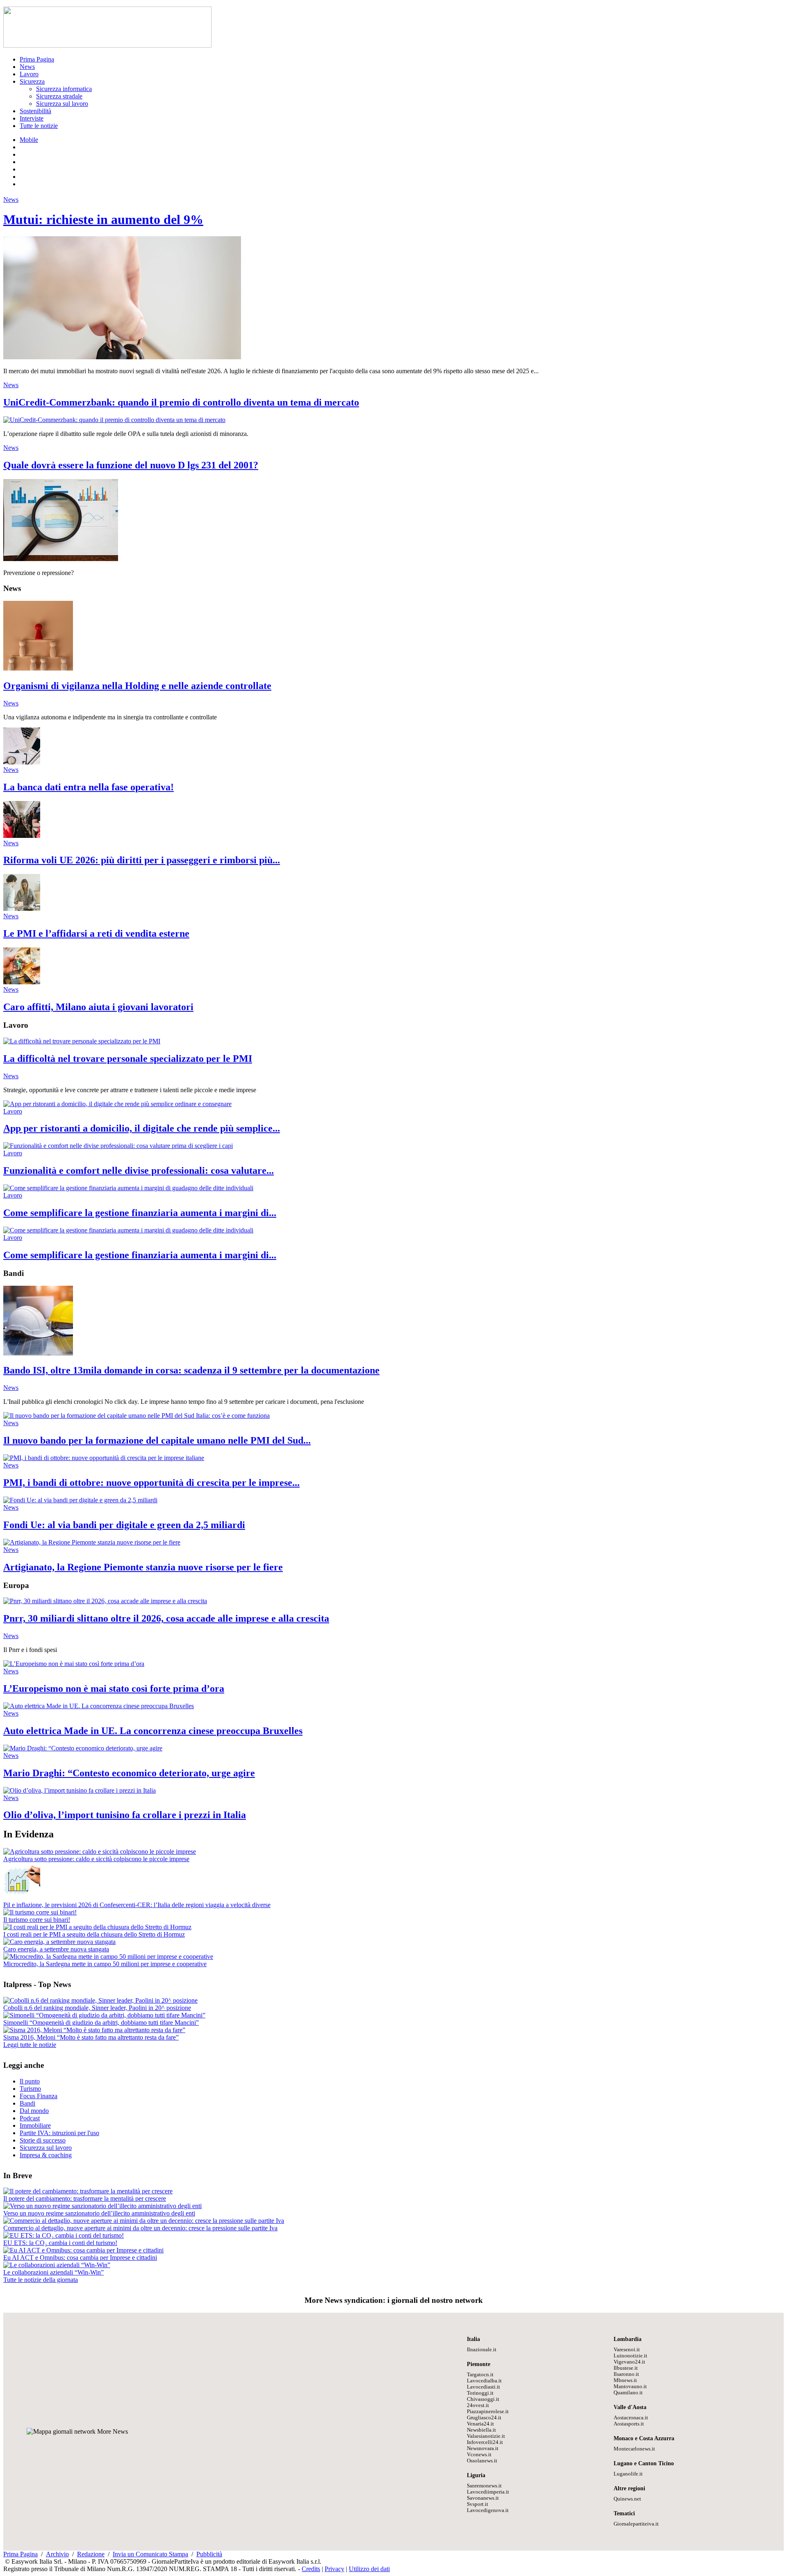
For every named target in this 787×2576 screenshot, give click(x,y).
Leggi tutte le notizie (30, 2045)
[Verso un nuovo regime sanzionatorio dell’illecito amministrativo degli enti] (102, 2206)
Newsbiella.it (481, 2430)
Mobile (29, 140)
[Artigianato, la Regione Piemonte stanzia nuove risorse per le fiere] (92, 1542)
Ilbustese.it (626, 2368)
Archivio (57, 2554)
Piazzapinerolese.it (488, 2412)
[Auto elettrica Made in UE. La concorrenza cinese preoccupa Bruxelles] (99, 1706)
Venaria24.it (480, 2424)
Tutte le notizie (39, 126)
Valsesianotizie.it (486, 2436)
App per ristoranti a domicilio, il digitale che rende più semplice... (142, 1128)
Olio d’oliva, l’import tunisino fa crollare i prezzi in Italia (125, 1815)
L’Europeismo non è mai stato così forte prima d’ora (114, 1688)
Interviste (32, 118)
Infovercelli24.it (485, 2442)
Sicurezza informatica (64, 89)
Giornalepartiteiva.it (636, 2524)
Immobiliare (35, 2125)
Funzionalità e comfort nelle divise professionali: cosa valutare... (139, 1170)
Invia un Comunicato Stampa (150, 2554)
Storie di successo (43, 2140)
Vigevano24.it (629, 2362)
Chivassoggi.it (483, 2399)
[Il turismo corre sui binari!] (40, 1912)
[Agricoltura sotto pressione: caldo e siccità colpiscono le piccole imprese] (100, 1852)
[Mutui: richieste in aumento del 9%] (122, 357)
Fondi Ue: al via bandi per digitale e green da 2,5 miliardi (124, 1525)
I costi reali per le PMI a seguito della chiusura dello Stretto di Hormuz (94, 1934)
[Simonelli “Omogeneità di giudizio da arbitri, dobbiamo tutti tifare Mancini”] (104, 2015)
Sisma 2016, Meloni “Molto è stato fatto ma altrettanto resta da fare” (91, 2037)
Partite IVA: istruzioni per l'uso (59, 2133)
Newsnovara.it (483, 2448)
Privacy (334, 2569)
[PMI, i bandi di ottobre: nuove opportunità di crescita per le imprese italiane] (104, 1458)
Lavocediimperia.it (488, 2492)
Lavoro (29, 74)
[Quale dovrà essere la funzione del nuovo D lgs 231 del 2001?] (61, 559)
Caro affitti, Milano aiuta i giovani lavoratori (98, 1007)
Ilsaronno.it (626, 2374)
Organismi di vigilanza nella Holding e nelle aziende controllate (137, 686)
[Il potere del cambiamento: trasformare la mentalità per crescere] (88, 2191)
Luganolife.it (628, 2474)
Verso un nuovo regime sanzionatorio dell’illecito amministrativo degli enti (99, 2213)
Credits (311, 2569)
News (27, 67)
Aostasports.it (629, 2424)
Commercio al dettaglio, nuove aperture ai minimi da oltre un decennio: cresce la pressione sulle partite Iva (140, 2228)
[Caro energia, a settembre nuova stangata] (59, 1942)
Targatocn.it (480, 2375)
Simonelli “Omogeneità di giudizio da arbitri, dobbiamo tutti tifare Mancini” (101, 2023)
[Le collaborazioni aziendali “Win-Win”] (57, 2265)
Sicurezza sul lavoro (62, 104)
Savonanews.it (483, 2498)
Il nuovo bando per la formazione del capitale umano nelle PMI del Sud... (157, 1440)
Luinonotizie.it (630, 2356)
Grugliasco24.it (484, 2418)
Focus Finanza (39, 2096)
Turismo (30, 2089)
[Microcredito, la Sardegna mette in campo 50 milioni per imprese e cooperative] (108, 1957)
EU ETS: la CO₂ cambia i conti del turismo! (60, 2243)
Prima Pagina (37, 59)
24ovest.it (478, 2405)
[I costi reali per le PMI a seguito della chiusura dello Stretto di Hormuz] (97, 1927)
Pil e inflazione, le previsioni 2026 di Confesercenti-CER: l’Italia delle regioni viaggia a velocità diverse (137, 1905)
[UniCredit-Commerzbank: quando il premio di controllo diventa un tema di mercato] (114, 420)
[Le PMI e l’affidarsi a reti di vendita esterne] (22, 909)
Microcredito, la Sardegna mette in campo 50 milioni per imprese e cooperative (105, 1964)
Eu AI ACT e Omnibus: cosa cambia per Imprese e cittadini (80, 2258)
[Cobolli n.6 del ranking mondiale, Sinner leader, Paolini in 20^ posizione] (100, 2000)
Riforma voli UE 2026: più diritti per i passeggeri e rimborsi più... (142, 860)
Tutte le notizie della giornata (41, 2280)
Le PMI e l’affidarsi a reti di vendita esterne (96, 933)
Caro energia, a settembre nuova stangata (56, 1949)
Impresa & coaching (46, 2155)
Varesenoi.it (627, 2350)
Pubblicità (209, 2554)
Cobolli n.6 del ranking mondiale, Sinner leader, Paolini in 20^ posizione (97, 2008)
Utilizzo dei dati (369, 2569)
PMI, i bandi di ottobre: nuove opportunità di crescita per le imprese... (151, 1483)
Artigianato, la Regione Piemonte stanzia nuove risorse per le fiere (143, 1567)
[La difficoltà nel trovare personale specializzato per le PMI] (82, 1041)
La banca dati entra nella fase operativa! (89, 787)
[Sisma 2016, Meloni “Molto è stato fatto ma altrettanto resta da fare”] (94, 2030)
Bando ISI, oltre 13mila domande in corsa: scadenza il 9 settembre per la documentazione (191, 1370)
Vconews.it (479, 2455)
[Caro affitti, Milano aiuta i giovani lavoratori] (22, 982)
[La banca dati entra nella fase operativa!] (22, 762)
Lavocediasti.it (483, 2387)
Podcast (30, 2118)
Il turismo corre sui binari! (37, 1920)
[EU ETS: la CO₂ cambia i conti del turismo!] (64, 2235)
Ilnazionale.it (482, 2350)
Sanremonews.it (484, 2486)
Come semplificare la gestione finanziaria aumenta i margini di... (140, 1213)
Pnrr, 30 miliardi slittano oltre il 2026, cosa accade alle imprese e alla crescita (166, 1618)
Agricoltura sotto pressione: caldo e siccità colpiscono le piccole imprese (96, 1859)
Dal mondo (34, 2111)
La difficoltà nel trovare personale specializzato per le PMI (128, 1059)
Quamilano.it (628, 2393)
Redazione (91, 2554)
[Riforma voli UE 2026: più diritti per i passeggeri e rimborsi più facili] (22, 836)
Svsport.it (478, 2504)
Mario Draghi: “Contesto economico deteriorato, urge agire (129, 1773)
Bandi (27, 2103)
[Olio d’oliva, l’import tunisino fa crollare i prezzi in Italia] (80, 1790)
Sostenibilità (35, 111)
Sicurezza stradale (59, 96)
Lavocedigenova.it (488, 2510)
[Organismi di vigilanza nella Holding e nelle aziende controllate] (38, 668)
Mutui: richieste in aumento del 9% (103, 219)
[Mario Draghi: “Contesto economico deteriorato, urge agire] (83, 1748)
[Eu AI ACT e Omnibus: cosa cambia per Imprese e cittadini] (83, 2250)
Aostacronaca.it (631, 2418)
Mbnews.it (625, 2380)
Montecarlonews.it (634, 2449)
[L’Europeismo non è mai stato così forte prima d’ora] (74, 1664)
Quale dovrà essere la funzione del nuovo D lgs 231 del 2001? (131, 465)
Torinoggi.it (480, 2393)
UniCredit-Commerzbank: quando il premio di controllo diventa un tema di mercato (181, 402)
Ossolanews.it (482, 2461)
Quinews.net (627, 2499)
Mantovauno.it (630, 2387)
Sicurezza (32, 81)
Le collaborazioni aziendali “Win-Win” (53, 2272)
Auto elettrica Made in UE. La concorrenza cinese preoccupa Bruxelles (153, 1731)
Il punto (30, 2081)
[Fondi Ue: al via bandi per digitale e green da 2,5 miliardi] (80, 1500)
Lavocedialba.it (484, 2381)
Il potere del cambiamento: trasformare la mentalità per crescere (85, 2198)
